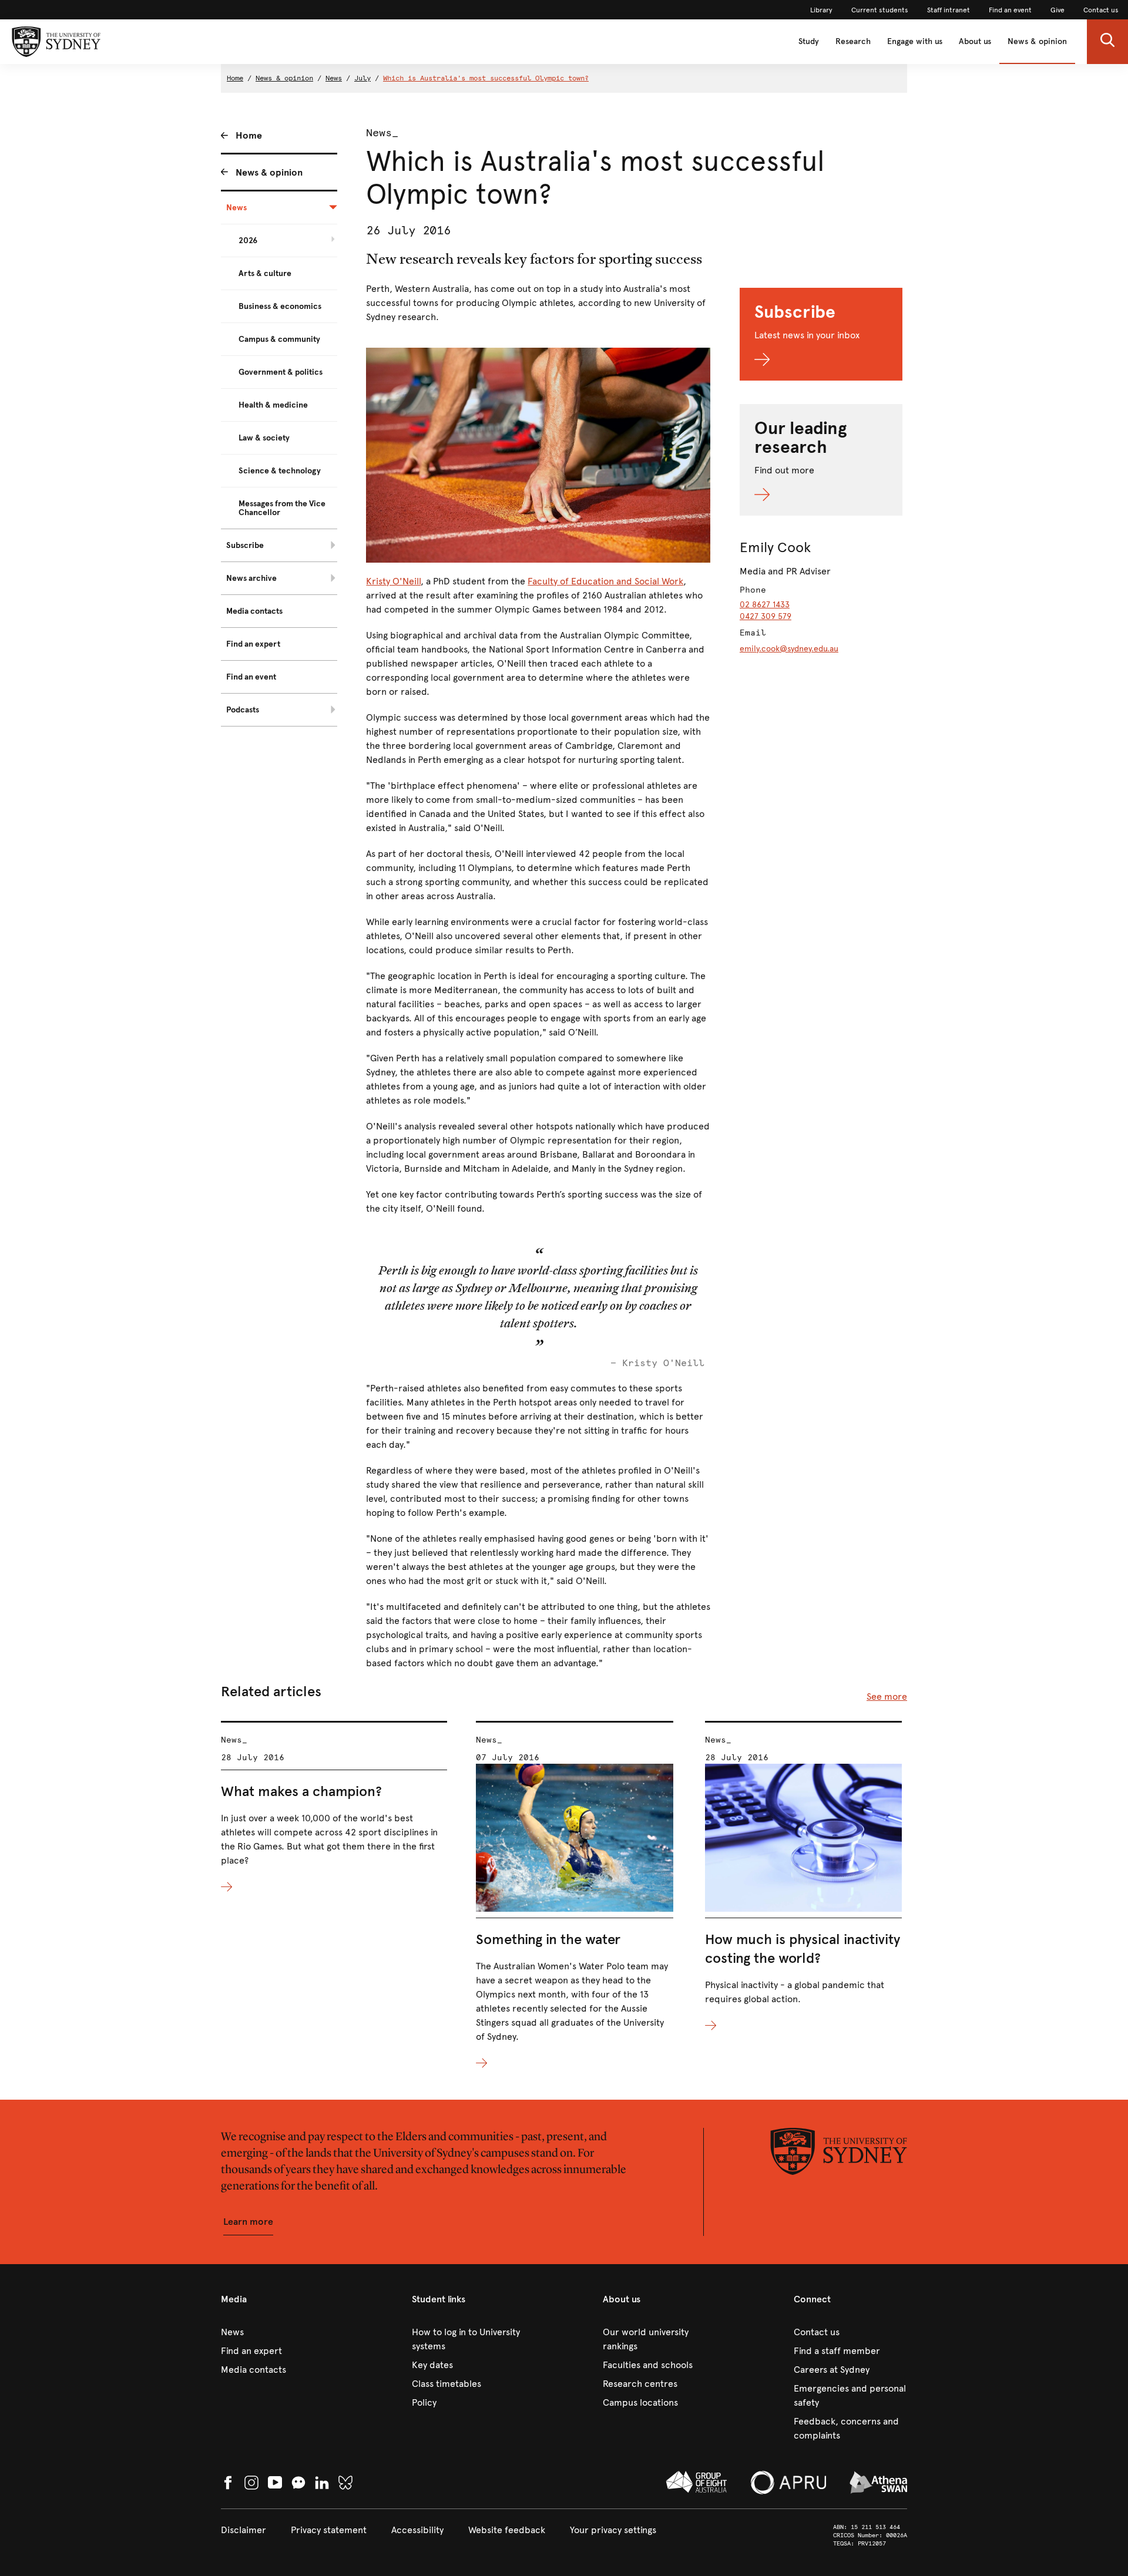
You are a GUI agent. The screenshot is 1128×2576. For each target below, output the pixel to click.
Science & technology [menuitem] (280, 471)
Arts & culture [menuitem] (265, 273)
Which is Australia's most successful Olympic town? (486, 78)
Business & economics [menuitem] (280, 306)
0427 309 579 (766, 616)
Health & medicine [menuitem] (273, 405)
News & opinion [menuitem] (269, 172)
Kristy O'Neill (393, 581)
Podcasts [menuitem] (243, 710)
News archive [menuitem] (251, 578)
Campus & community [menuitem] (279, 339)
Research (853, 41)
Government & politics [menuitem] (281, 372)
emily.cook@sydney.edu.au (789, 649)
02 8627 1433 (765, 605)
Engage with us (915, 41)
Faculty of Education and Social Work (605, 581)
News (334, 78)
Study (809, 41)
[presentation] (334, 1808)
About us (975, 41)
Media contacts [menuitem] (254, 611)
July (362, 78)
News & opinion (1037, 41)
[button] (1107, 42)
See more (887, 1696)
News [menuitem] (236, 208)
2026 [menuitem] (248, 241)
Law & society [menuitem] (264, 438)
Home (235, 78)
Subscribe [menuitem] (245, 545)
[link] (821, 10)
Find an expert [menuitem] (253, 644)
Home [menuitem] (249, 135)
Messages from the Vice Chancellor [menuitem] (282, 508)
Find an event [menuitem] (251, 677)
